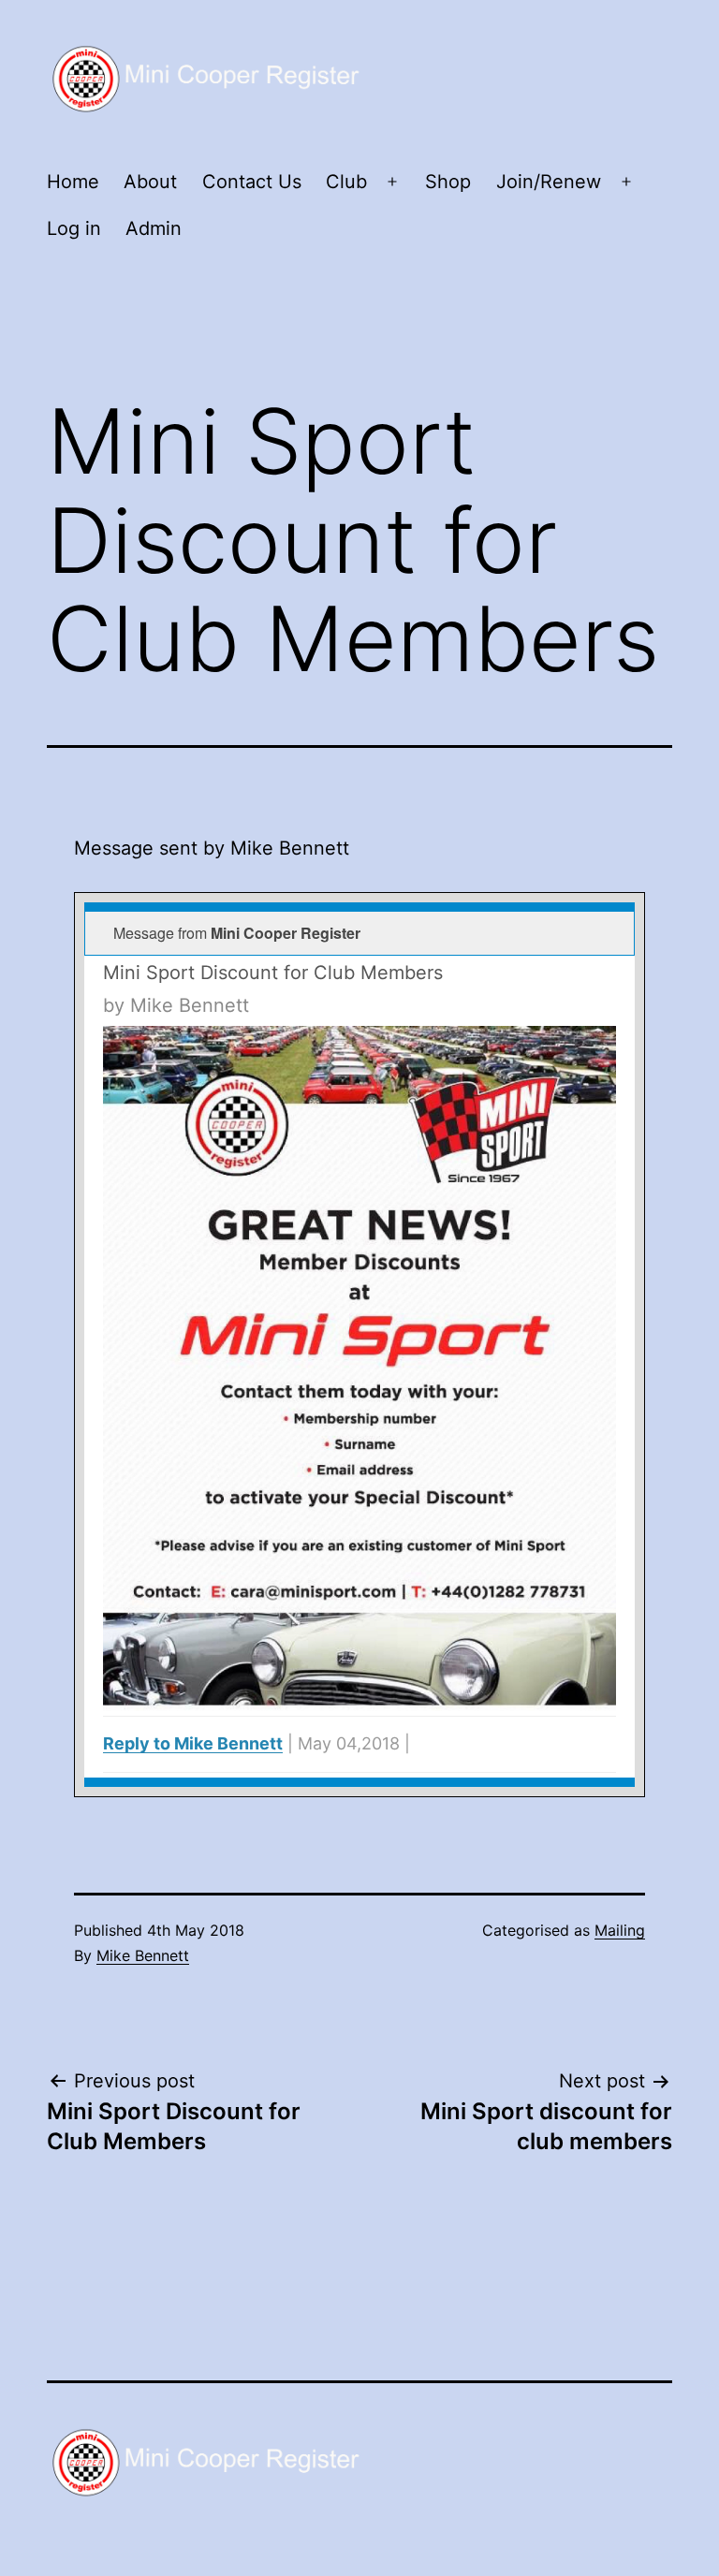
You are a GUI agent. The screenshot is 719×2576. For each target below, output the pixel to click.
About (150, 182)
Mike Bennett (143, 1955)
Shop (448, 182)
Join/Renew (549, 182)
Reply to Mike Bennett (193, 1743)
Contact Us (252, 182)
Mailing (620, 1930)
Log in (74, 228)
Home (73, 182)
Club (346, 182)
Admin (154, 228)
